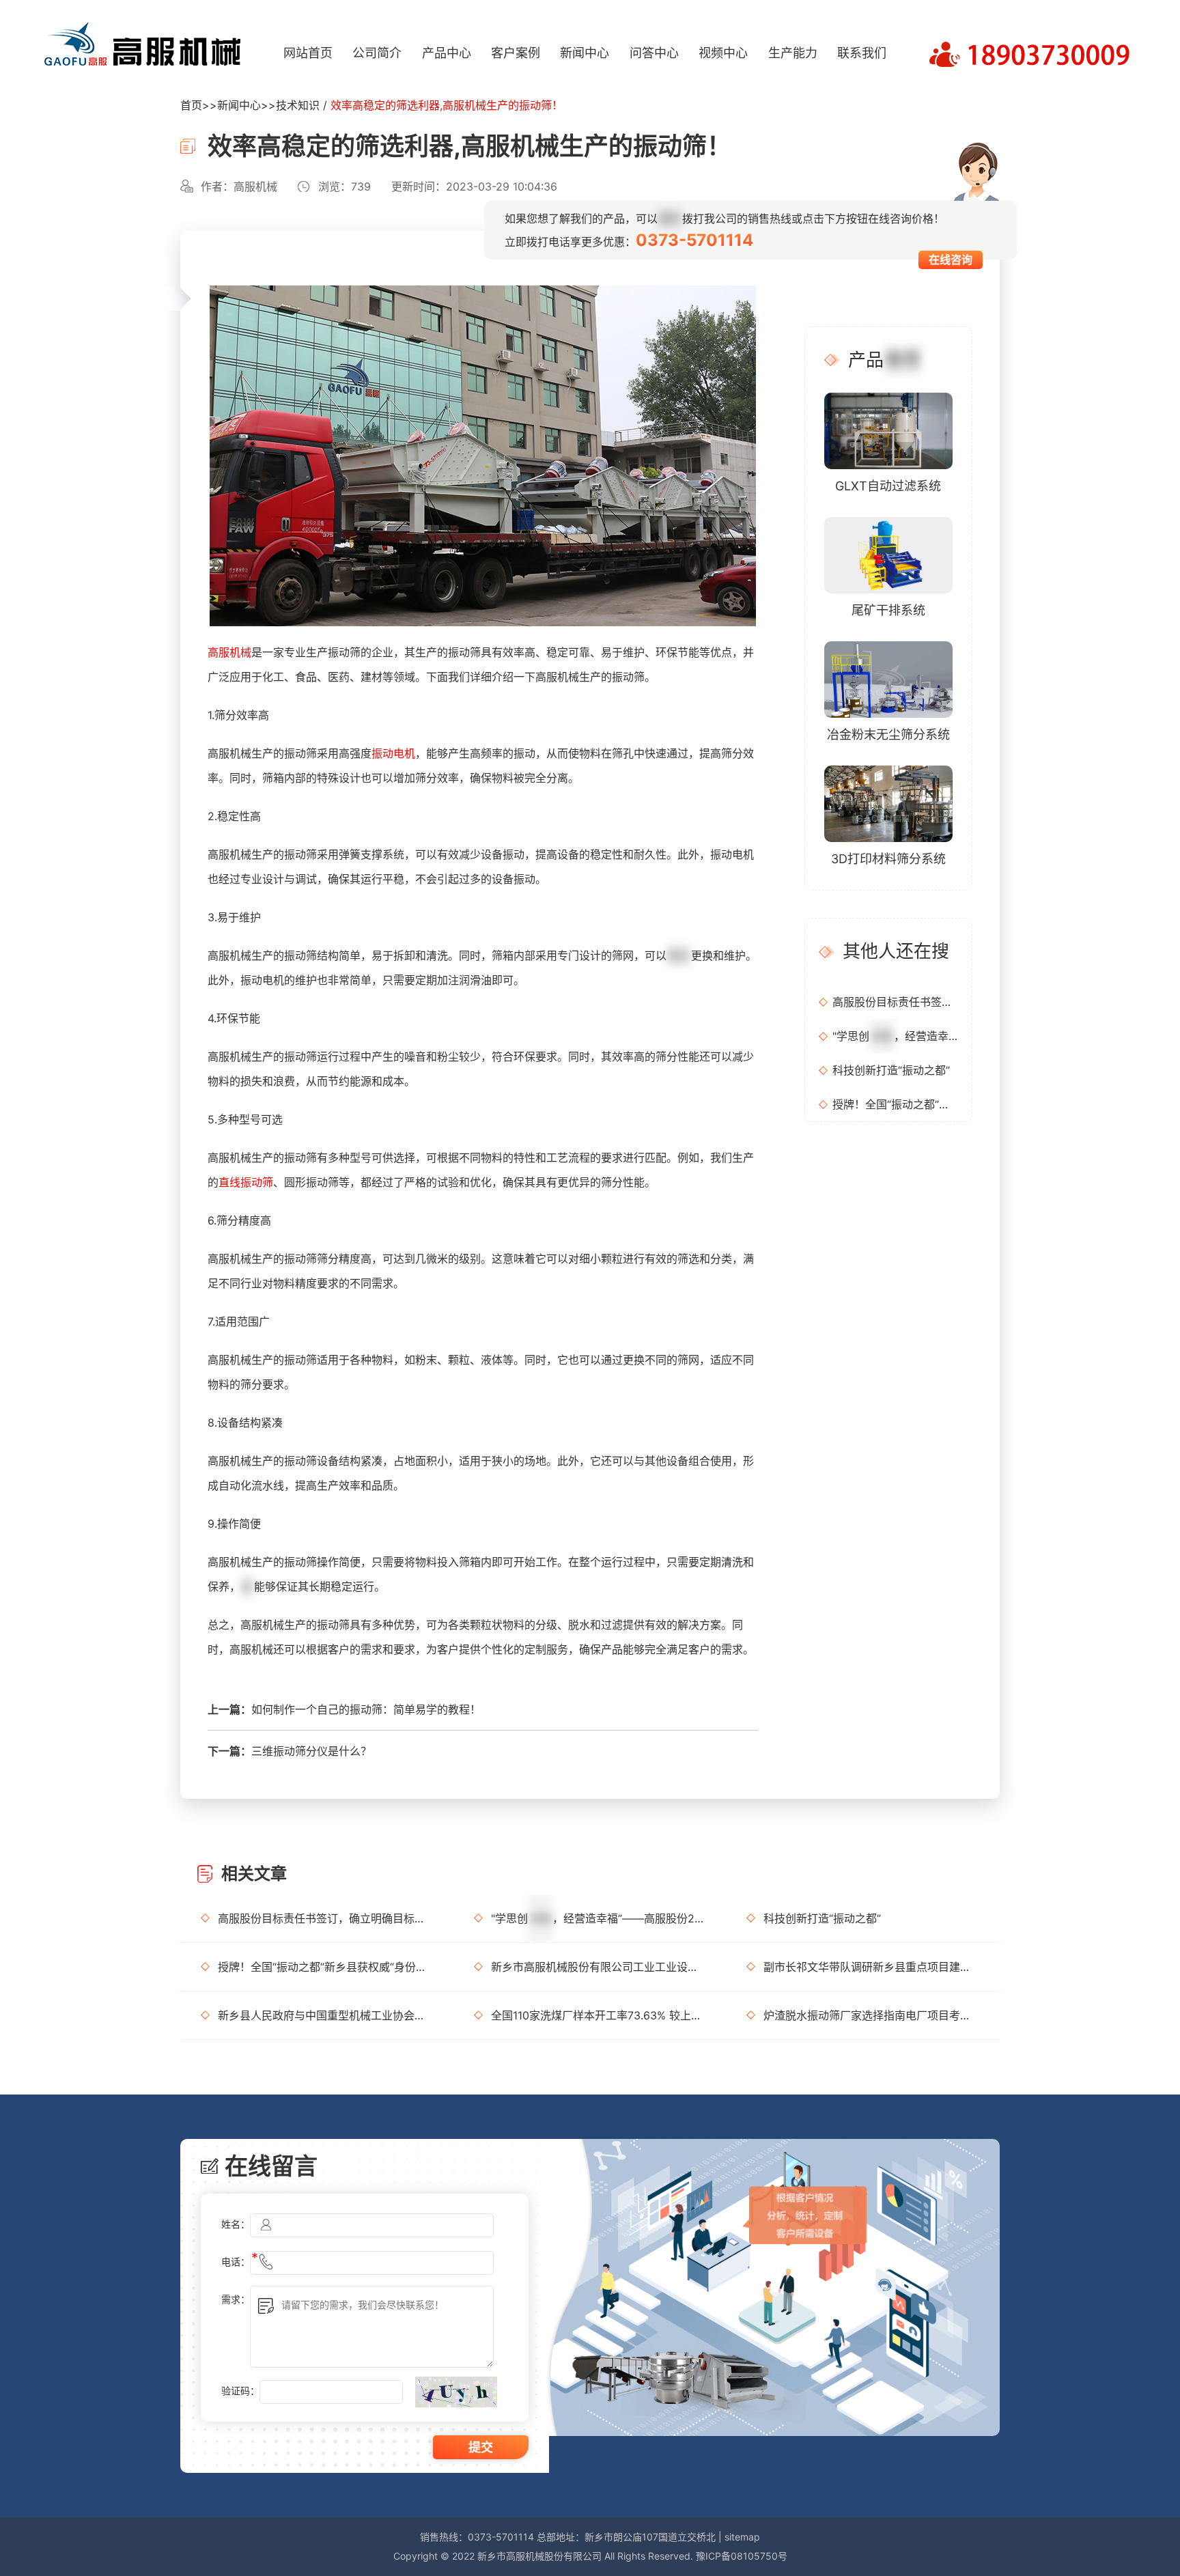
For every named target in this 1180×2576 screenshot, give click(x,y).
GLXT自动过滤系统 (888, 486)
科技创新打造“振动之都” (891, 1070)
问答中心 (654, 53)
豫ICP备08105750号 (742, 2556)
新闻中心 (585, 53)
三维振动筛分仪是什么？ (311, 1751)
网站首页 (308, 53)
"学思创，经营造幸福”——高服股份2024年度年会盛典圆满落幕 (895, 1036)
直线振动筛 (246, 1182)
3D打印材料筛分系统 (888, 859)
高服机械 (229, 652)
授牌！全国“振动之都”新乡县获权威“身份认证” (895, 1104)
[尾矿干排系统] (888, 554)
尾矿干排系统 (888, 610)
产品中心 (447, 53)
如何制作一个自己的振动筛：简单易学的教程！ (366, 1709)
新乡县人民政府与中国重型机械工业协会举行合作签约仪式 (325, 2015)
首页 (191, 105)
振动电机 (393, 753)
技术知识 (298, 105)
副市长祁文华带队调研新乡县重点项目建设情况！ (871, 1967)
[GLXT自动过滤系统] (888, 430)
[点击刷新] (456, 2392)
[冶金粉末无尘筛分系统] (888, 678)
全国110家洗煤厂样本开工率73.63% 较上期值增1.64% (599, 2015)
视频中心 (723, 53)
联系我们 (862, 53)
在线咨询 (951, 260)
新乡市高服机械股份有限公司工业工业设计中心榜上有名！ (599, 1967)
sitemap (742, 2537)
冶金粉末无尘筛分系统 (888, 734)
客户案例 (516, 53)
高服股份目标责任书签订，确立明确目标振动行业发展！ (895, 1002)
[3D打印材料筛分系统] (888, 803)
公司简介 (377, 53)
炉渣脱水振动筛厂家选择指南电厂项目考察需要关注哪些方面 (871, 2015)
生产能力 (793, 53)
